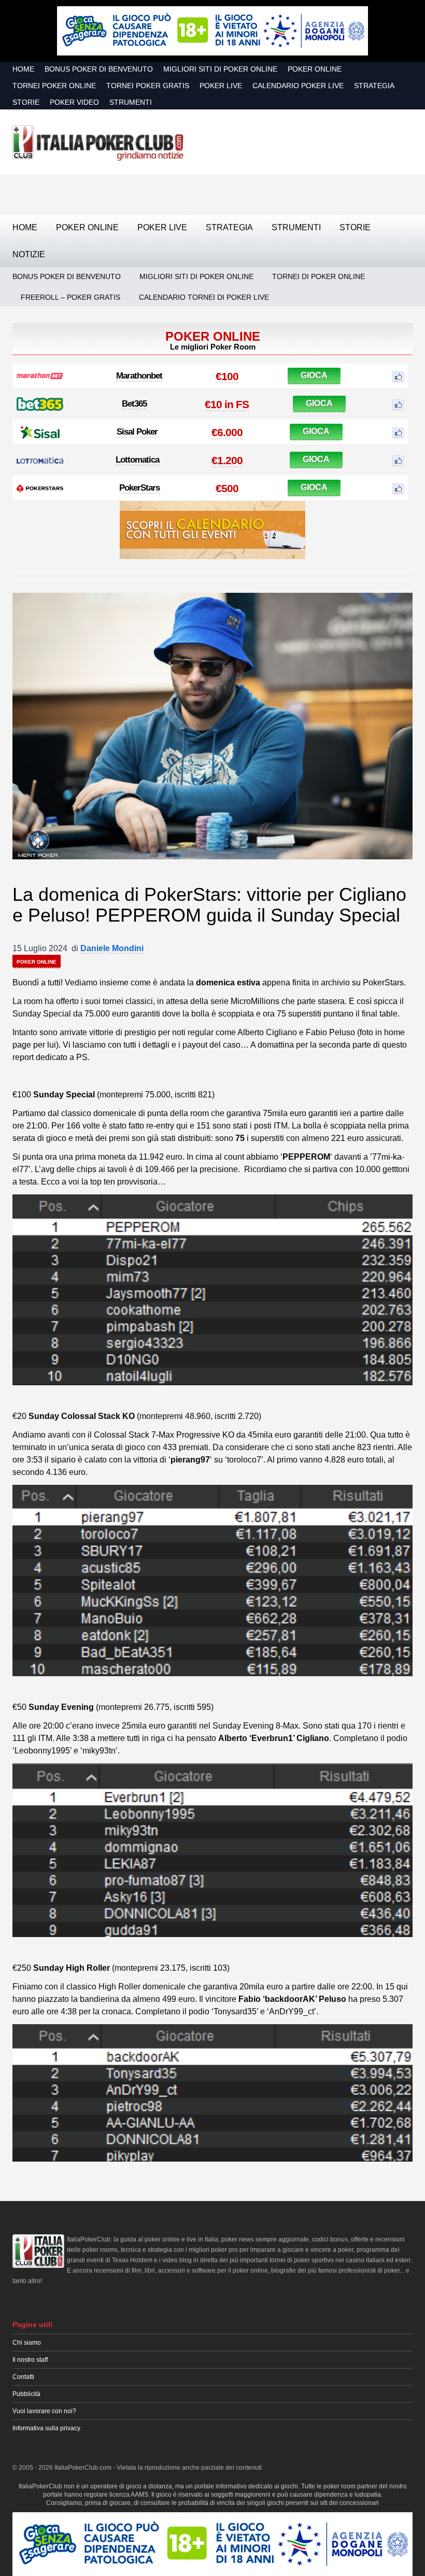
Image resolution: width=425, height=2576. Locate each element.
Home (23, 69)
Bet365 (134, 404)
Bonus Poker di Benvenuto (99, 69)
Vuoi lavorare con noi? (44, 2411)
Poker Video (74, 102)
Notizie (29, 254)
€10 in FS (227, 404)
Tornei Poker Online (54, 86)
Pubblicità (26, 2394)
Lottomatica (137, 460)
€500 (227, 488)
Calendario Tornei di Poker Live (204, 297)
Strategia (374, 86)
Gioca (314, 375)
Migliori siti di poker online (220, 69)
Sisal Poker (137, 432)
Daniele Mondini (112, 948)
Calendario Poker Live (298, 86)
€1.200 (227, 460)
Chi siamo (27, 2343)
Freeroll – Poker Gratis (70, 297)
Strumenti (131, 102)
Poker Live (221, 86)
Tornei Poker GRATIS (148, 86)
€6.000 (227, 432)
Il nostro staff (30, 2360)
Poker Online (315, 69)
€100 (227, 376)
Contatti (23, 2377)
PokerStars (139, 488)
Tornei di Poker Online (318, 276)
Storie (26, 102)
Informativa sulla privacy (46, 2428)
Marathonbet (139, 376)
